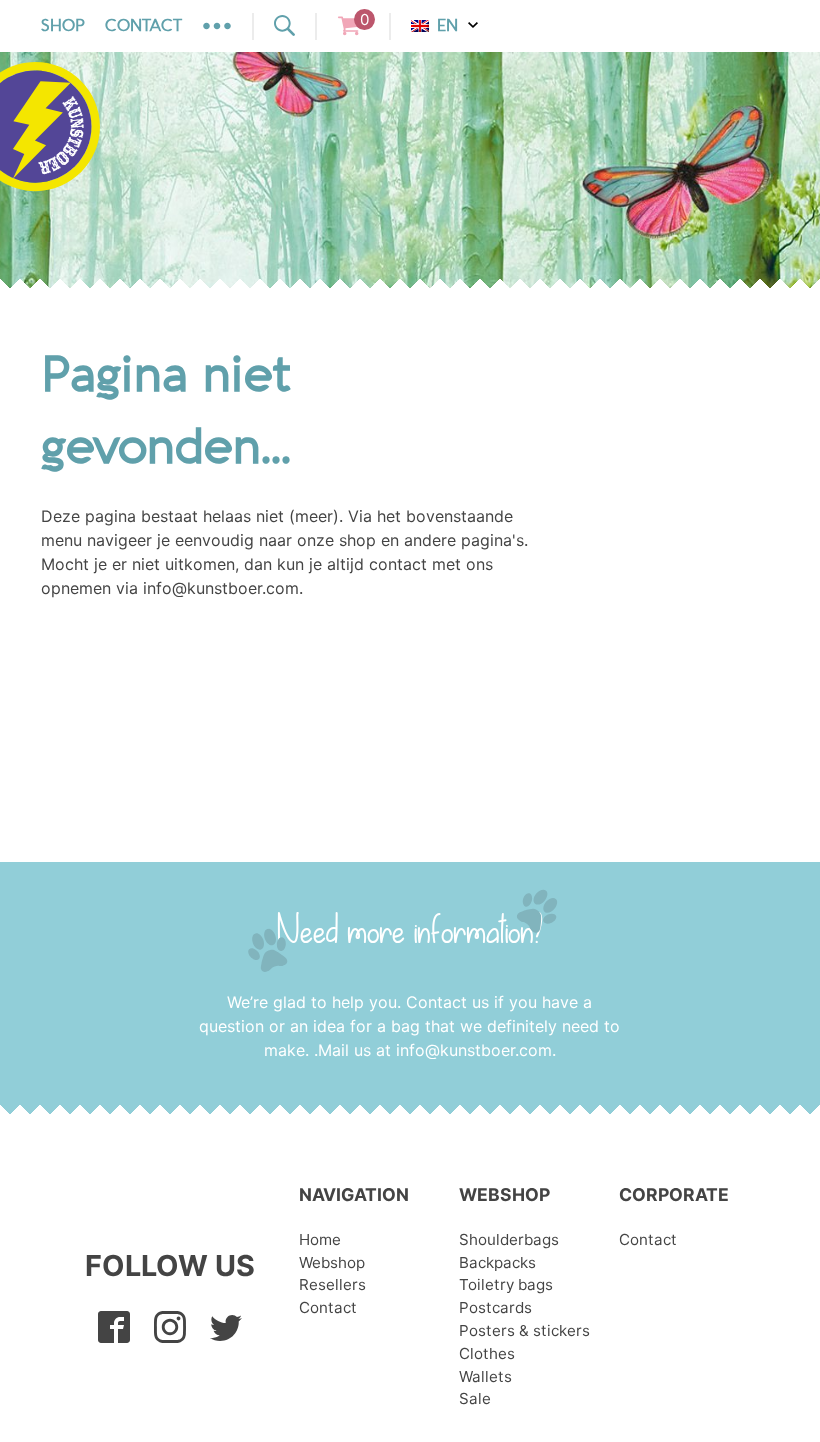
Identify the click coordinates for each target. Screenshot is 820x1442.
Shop (63, 26)
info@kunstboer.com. (476, 1050)
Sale (475, 1398)
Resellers (332, 1284)
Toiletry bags (506, 1284)
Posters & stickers (524, 1330)
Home (320, 1239)
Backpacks (497, 1262)
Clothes (487, 1353)
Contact (143, 26)
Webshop (332, 1262)
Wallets (485, 1376)
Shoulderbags (509, 1239)
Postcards (495, 1307)
